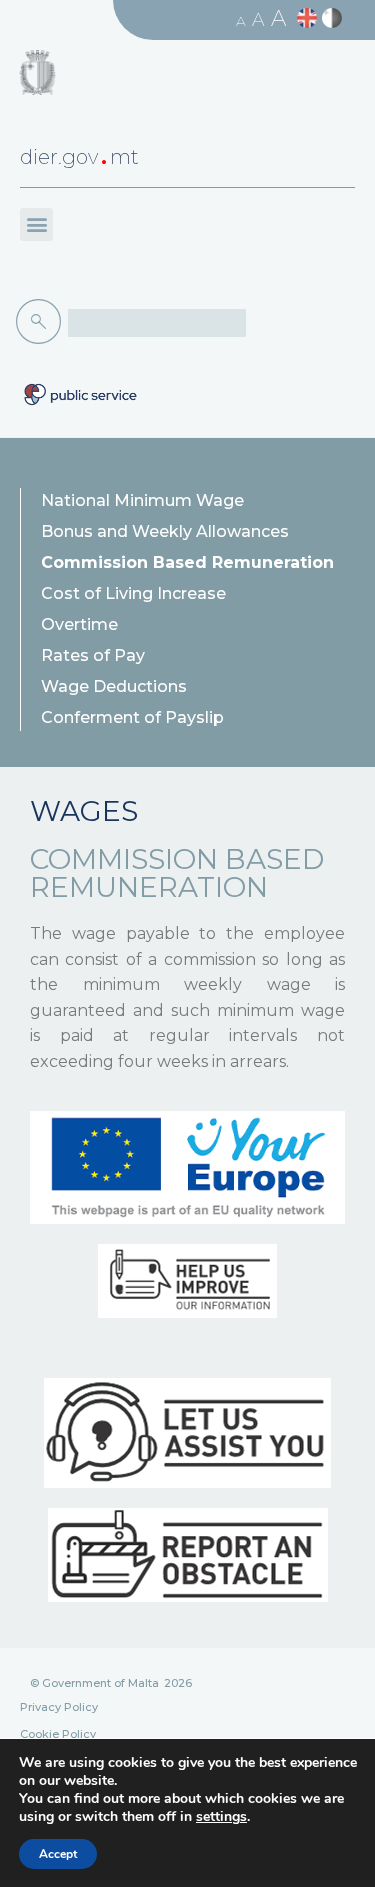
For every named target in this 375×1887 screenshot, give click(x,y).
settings (221, 1817)
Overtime (79, 624)
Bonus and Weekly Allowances (165, 531)
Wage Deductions (114, 686)
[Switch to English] (309, 18)
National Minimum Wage (142, 500)
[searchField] (157, 323)
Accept (58, 1854)
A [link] (241, 21)
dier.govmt (79, 157)
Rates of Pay (93, 655)
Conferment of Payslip (132, 717)
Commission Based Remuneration (187, 562)
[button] (36, 224)
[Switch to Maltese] (334, 18)
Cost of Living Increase (133, 593)
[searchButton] (42, 322)
